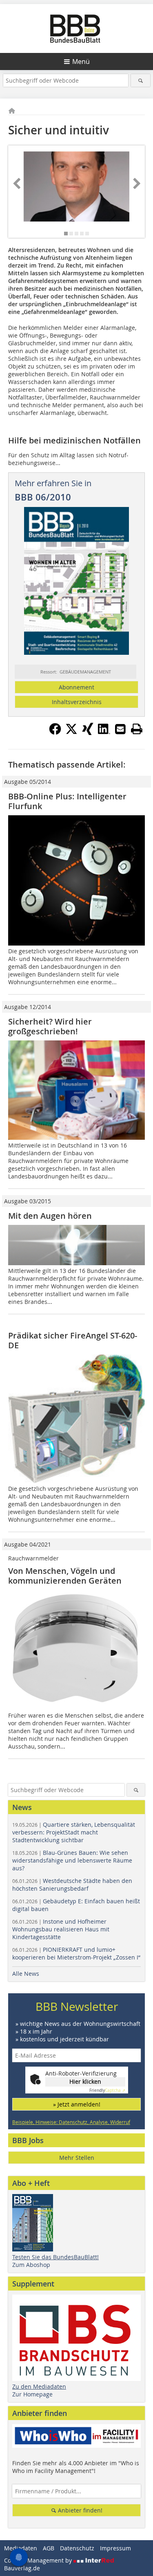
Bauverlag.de (22, 2568)
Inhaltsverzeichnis (77, 702)
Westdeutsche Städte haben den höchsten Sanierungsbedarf (72, 1885)
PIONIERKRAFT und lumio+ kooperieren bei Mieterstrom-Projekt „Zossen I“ (76, 1953)
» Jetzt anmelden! (77, 2104)
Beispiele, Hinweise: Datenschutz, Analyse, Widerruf (71, 2122)
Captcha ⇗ (107, 2090)
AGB (49, 2548)
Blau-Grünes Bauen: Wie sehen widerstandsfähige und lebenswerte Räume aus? (72, 1860)
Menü (81, 61)
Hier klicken (85, 2081)
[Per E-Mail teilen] (120, 729)
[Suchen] (141, 80)
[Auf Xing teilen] (88, 733)
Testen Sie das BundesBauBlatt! (55, 2257)
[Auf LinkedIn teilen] (104, 733)
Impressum (115, 2548)
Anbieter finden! (79, 2510)
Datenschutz (77, 2548)
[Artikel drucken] (137, 729)
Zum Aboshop (31, 2265)
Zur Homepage (32, 2394)
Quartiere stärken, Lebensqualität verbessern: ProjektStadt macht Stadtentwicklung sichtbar (74, 1832)
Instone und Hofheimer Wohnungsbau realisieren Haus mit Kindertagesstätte (61, 1929)
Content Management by (39, 2560)
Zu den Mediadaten (39, 2386)
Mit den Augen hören (50, 1216)
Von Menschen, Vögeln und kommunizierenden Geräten (65, 1576)
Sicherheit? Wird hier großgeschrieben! (50, 1026)
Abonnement (76, 687)
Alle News (26, 1974)
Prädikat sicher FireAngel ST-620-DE (73, 1340)
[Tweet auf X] (71, 733)
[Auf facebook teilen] (55, 733)
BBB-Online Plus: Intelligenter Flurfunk (67, 801)
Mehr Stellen (77, 2158)
